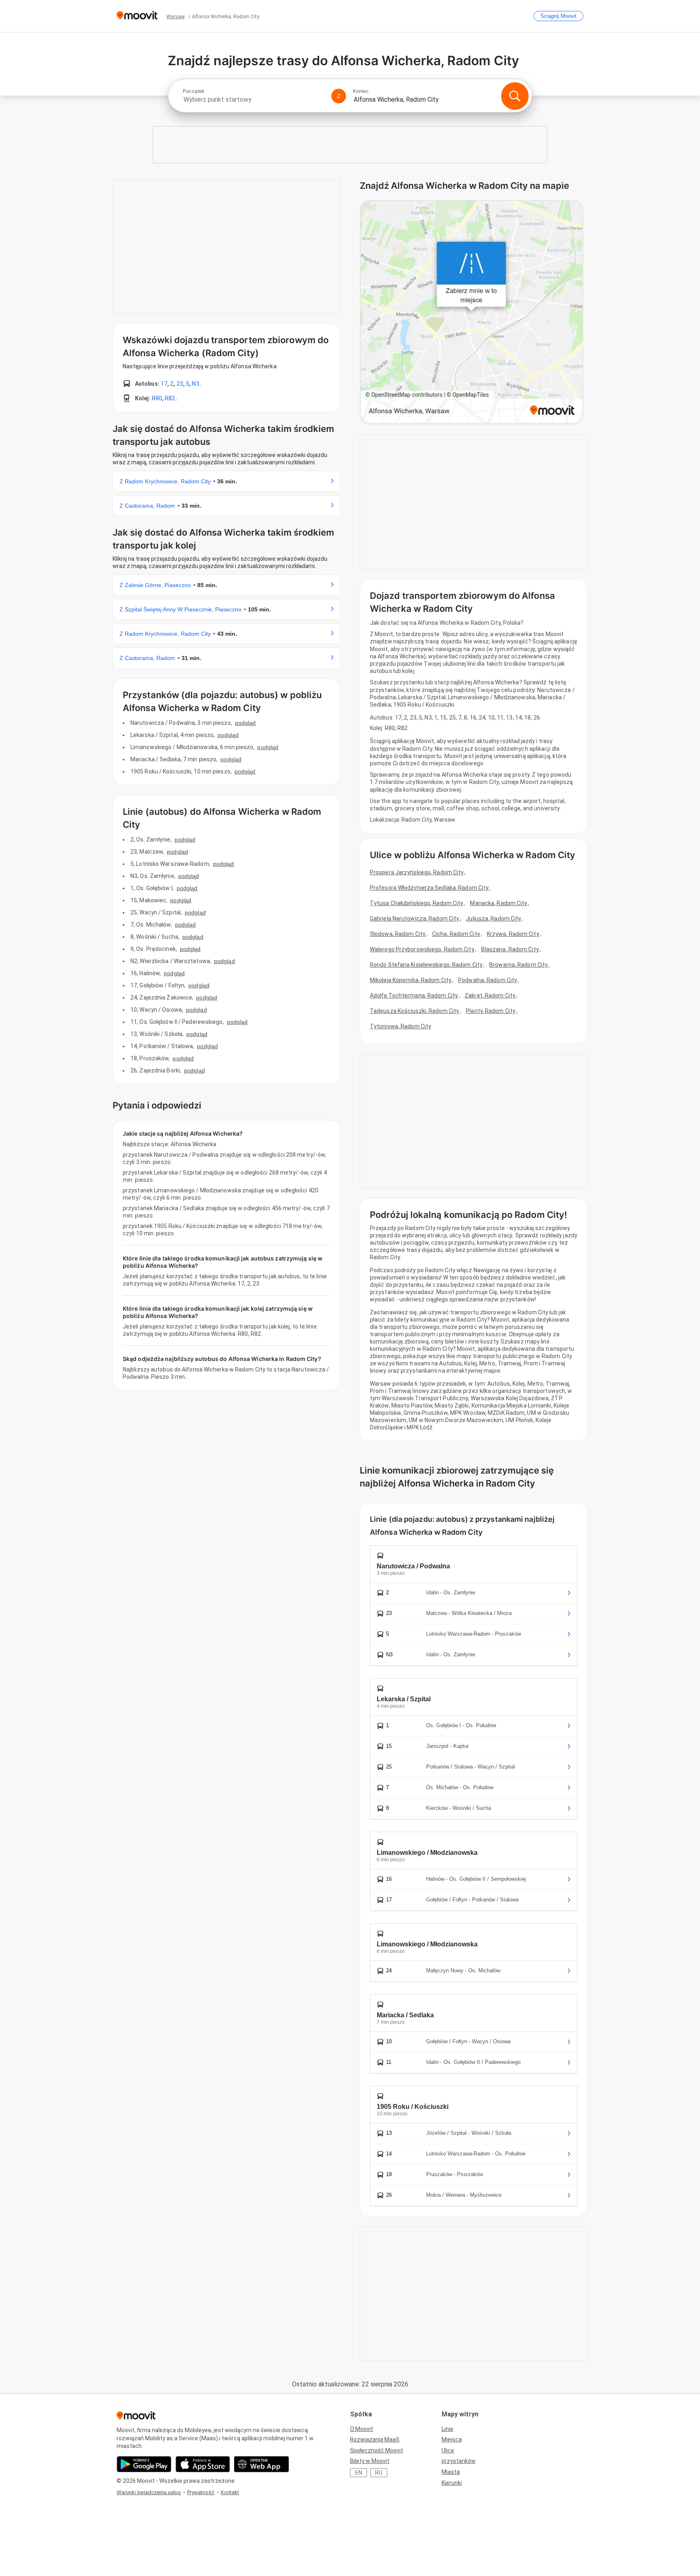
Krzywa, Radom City (513, 934)
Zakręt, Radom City (490, 995)
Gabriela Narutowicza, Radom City (414, 918)
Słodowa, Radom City (398, 934)
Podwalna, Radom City (488, 980)
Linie (447, 2429)
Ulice (448, 2450)
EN (359, 2473)
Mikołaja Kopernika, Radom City (411, 980)
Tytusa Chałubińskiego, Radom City (416, 903)
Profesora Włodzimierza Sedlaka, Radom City (429, 888)
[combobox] (254, 99)
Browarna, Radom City (519, 965)
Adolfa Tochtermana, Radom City (414, 995)
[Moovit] (137, 16)
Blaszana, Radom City (510, 949)
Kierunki (452, 2483)
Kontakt (230, 2492)
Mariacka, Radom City (498, 903)
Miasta (451, 2472)
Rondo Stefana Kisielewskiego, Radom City (426, 965)
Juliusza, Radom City (493, 918)
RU (379, 2473)
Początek (194, 91)
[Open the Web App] (261, 2464)
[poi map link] (472, 313)
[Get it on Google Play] (144, 2464)
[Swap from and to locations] (339, 96)
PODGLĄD (245, 723)
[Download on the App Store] (203, 2464)
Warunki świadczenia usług (149, 2492)
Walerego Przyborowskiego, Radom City (422, 949)
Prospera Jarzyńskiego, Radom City (417, 872)
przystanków (459, 2461)
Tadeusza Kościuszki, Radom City (414, 1011)
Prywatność (201, 2492)
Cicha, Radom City (456, 934)
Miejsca (452, 2439)
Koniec (361, 91)
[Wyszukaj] (515, 96)
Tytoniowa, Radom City (400, 1026)
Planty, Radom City (491, 1011)
